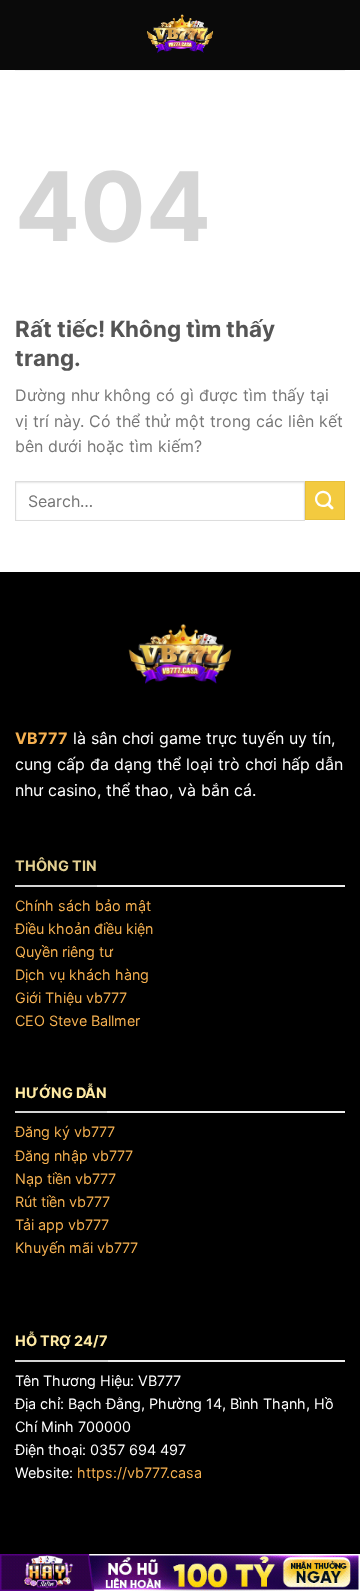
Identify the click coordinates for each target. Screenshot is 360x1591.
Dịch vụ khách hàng (82, 974)
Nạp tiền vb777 (65, 1178)
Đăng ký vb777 (65, 1131)
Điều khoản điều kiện (84, 928)
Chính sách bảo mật (83, 905)
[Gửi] (325, 500)
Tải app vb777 (62, 1224)
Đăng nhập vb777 (74, 1155)
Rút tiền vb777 (62, 1201)
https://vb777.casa (139, 1472)
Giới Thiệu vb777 (71, 997)
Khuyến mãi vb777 (76, 1247)
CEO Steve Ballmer (77, 1020)
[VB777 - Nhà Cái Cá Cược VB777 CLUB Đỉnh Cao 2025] (180, 35)
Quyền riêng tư (64, 951)
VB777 (41, 738)
